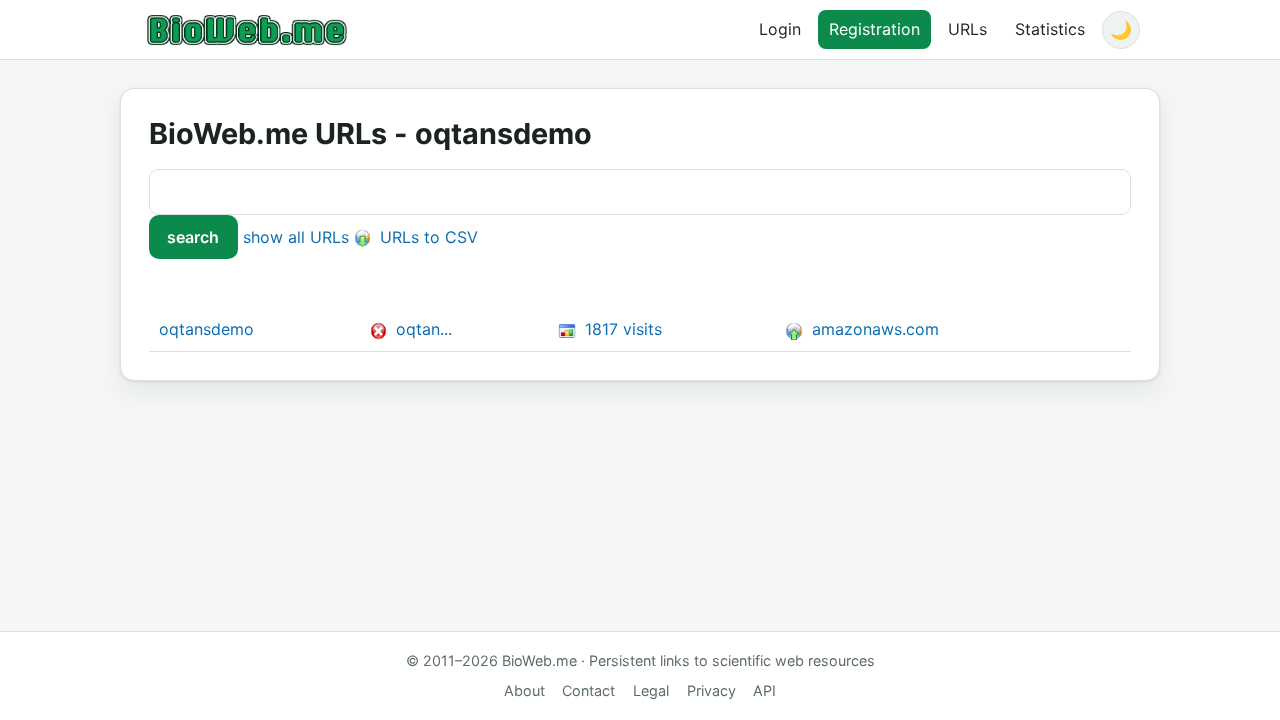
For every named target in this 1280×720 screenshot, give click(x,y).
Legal (651, 690)
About (524, 690)
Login (780, 29)
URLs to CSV (426, 237)
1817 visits (621, 329)
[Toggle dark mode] (1121, 30)
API (764, 690)
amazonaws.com (873, 329)
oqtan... (424, 329)
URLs (967, 29)
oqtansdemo (206, 329)
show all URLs (296, 237)
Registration (874, 29)
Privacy (711, 690)
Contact (588, 690)
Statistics (1050, 29)
